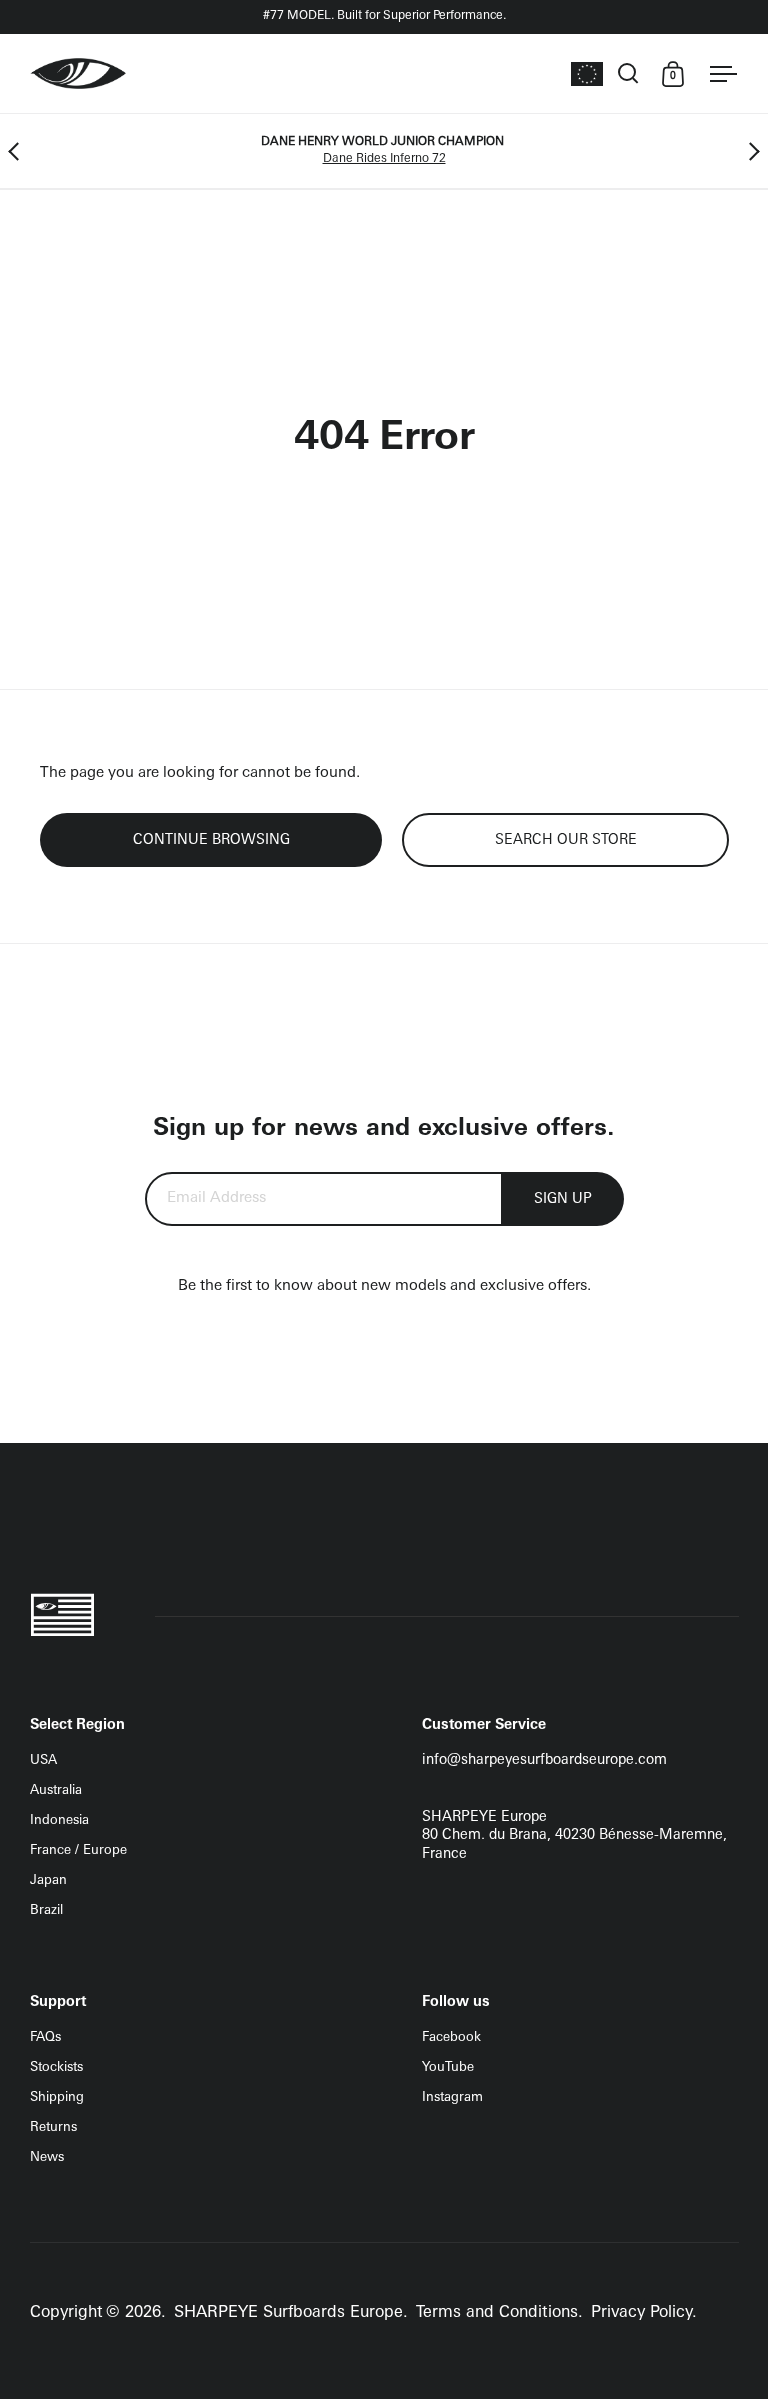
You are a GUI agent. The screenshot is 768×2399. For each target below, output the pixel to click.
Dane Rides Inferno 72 (384, 159)
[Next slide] (750, 151)
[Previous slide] (17, 151)
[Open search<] (628, 73)
